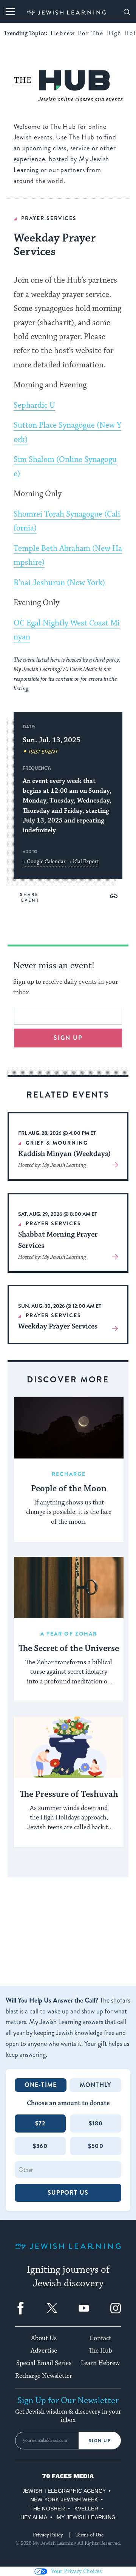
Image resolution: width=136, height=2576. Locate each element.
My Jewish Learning (86, 2517)
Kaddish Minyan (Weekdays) (64, 1154)
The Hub (100, 2351)
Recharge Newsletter (44, 2376)
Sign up (68, 1038)
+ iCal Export (84, 862)
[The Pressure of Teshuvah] (69, 1747)
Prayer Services (49, 218)
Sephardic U (34, 405)
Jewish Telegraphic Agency (64, 2491)
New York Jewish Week (64, 2500)
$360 (40, 2146)
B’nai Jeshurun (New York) (59, 583)
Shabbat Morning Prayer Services (58, 1240)
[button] (114, 896)
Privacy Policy (48, 2535)
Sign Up (100, 2441)
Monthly (95, 2085)
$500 (96, 2146)
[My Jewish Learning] (68, 2252)
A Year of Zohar (69, 1634)
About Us (44, 2338)
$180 (96, 2123)
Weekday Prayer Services (58, 1326)
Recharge (69, 1474)
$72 (40, 2123)
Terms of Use (90, 2535)
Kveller (87, 2509)
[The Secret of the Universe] (69, 1588)
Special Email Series (44, 2363)
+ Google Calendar (44, 862)
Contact (100, 2338)
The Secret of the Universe (69, 1649)
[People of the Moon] (69, 1428)
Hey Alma (34, 2517)
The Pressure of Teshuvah (69, 1795)
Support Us (68, 2193)
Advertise (44, 2351)
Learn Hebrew (100, 2363)
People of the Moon (69, 1489)
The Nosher (47, 2509)
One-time (41, 2085)
